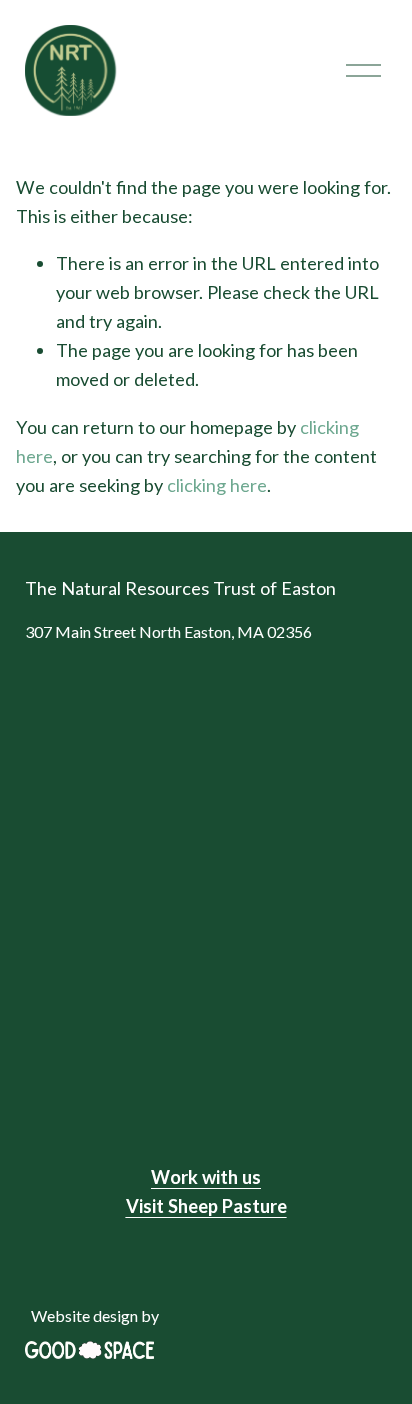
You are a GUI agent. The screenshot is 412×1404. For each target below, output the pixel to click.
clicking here (217, 485)
